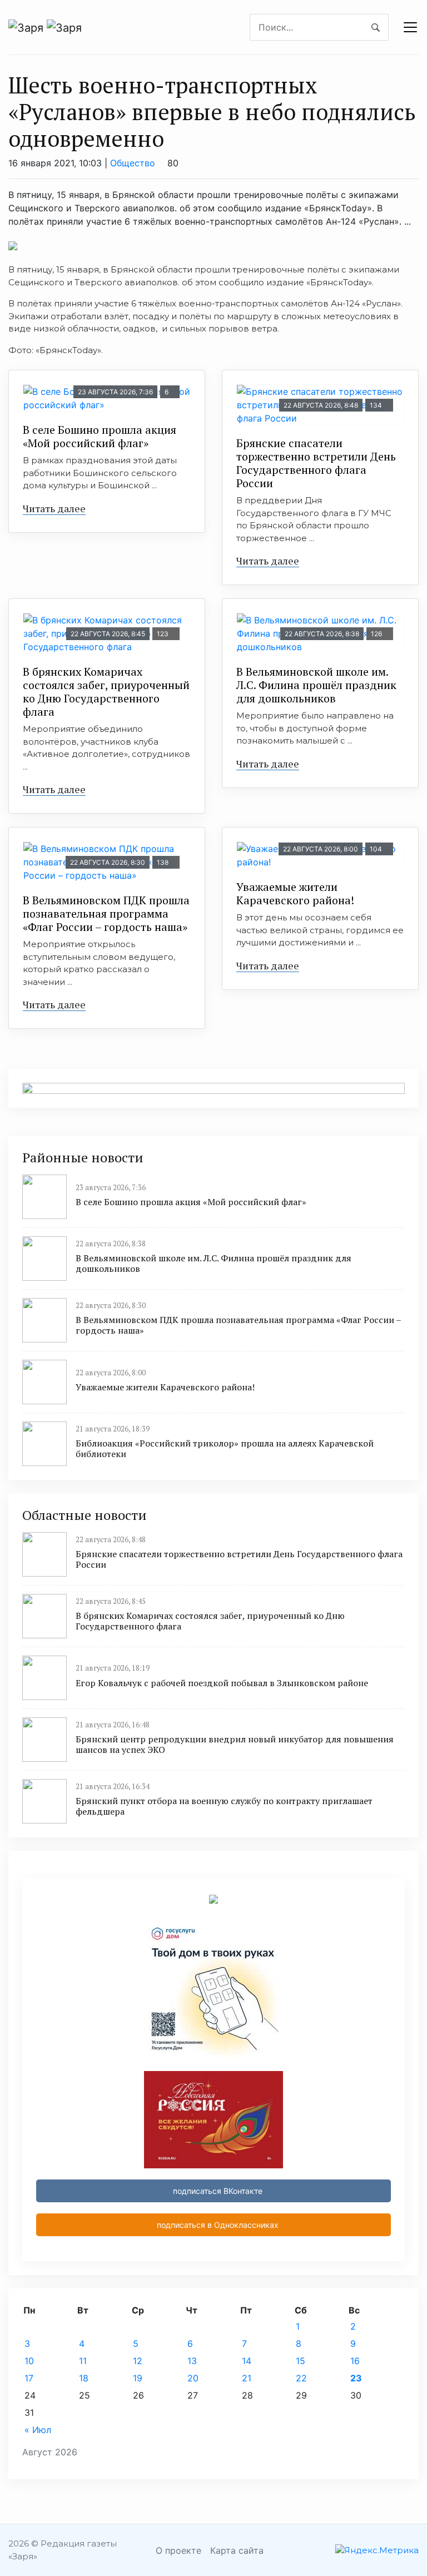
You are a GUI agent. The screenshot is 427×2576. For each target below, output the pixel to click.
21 (247, 2378)
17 (29, 2378)
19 (138, 2378)
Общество (133, 163)
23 (356, 2378)
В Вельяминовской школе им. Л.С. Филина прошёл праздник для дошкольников (316, 685)
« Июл (38, 2430)
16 (355, 2361)
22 (301, 2378)
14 (247, 2361)
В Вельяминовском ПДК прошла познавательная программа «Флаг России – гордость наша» (106, 913)
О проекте (178, 2550)
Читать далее (54, 508)
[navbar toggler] (410, 27)
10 (29, 2361)
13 (192, 2361)
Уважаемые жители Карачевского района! (295, 893)
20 (193, 2378)
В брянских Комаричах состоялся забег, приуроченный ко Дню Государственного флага (106, 692)
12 (138, 2361)
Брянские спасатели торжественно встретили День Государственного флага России (316, 463)
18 (84, 2378)
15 (301, 2361)
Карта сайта (237, 2550)
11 (83, 2361)
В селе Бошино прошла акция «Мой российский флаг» (100, 436)
